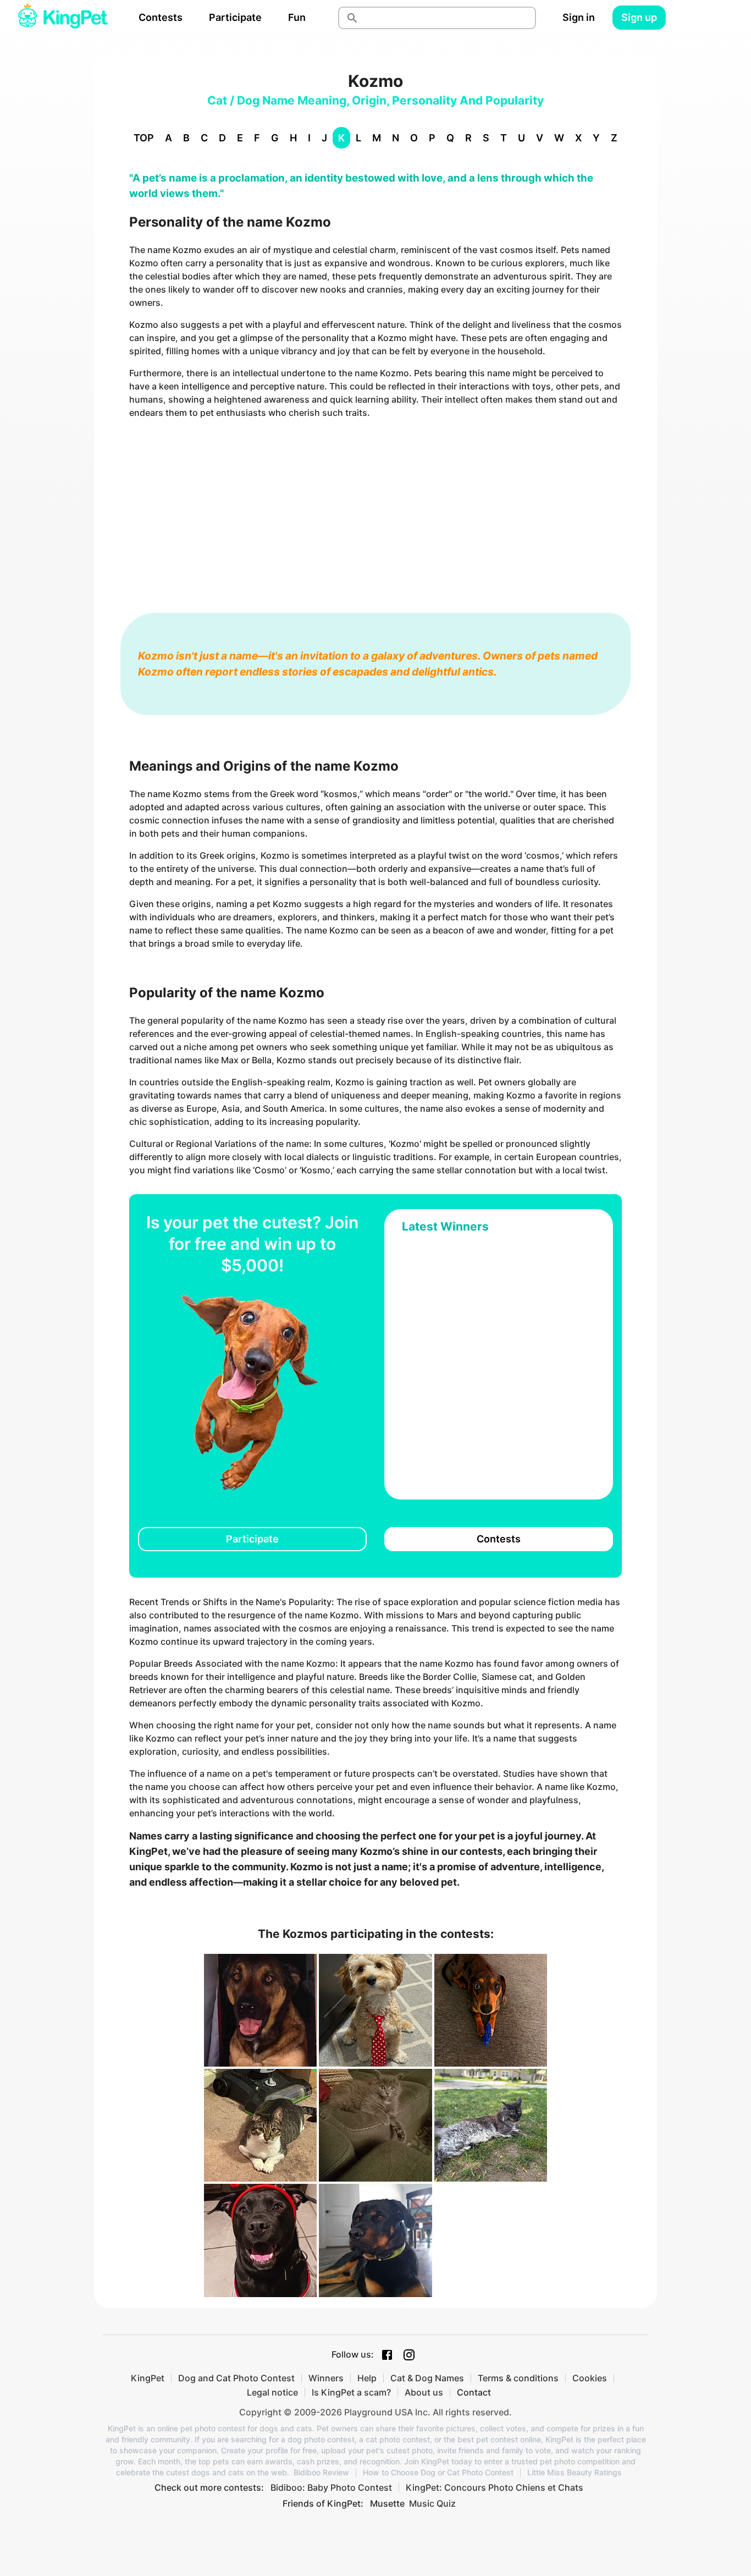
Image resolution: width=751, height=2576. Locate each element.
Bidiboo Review (321, 2473)
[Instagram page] (409, 2355)
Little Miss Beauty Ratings (575, 2473)
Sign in (579, 17)
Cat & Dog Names (427, 2378)
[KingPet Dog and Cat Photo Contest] (63, 18)
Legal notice (272, 2392)
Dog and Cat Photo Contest (236, 2378)
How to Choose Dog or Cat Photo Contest (438, 2473)
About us (424, 2392)
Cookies (590, 2378)
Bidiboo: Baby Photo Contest (331, 2487)
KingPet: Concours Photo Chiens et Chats (495, 2487)
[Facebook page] (387, 2355)
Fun (297, 17)
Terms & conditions (518, 2378)
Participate (235, 17)
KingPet (148, 2378)
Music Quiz (432, 2503)
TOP (144, 138)
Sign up (639, 17)
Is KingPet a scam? (351, 2392)
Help (367, 2378)
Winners (326, 2378)
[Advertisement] (375, 505)
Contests (161, 17)
